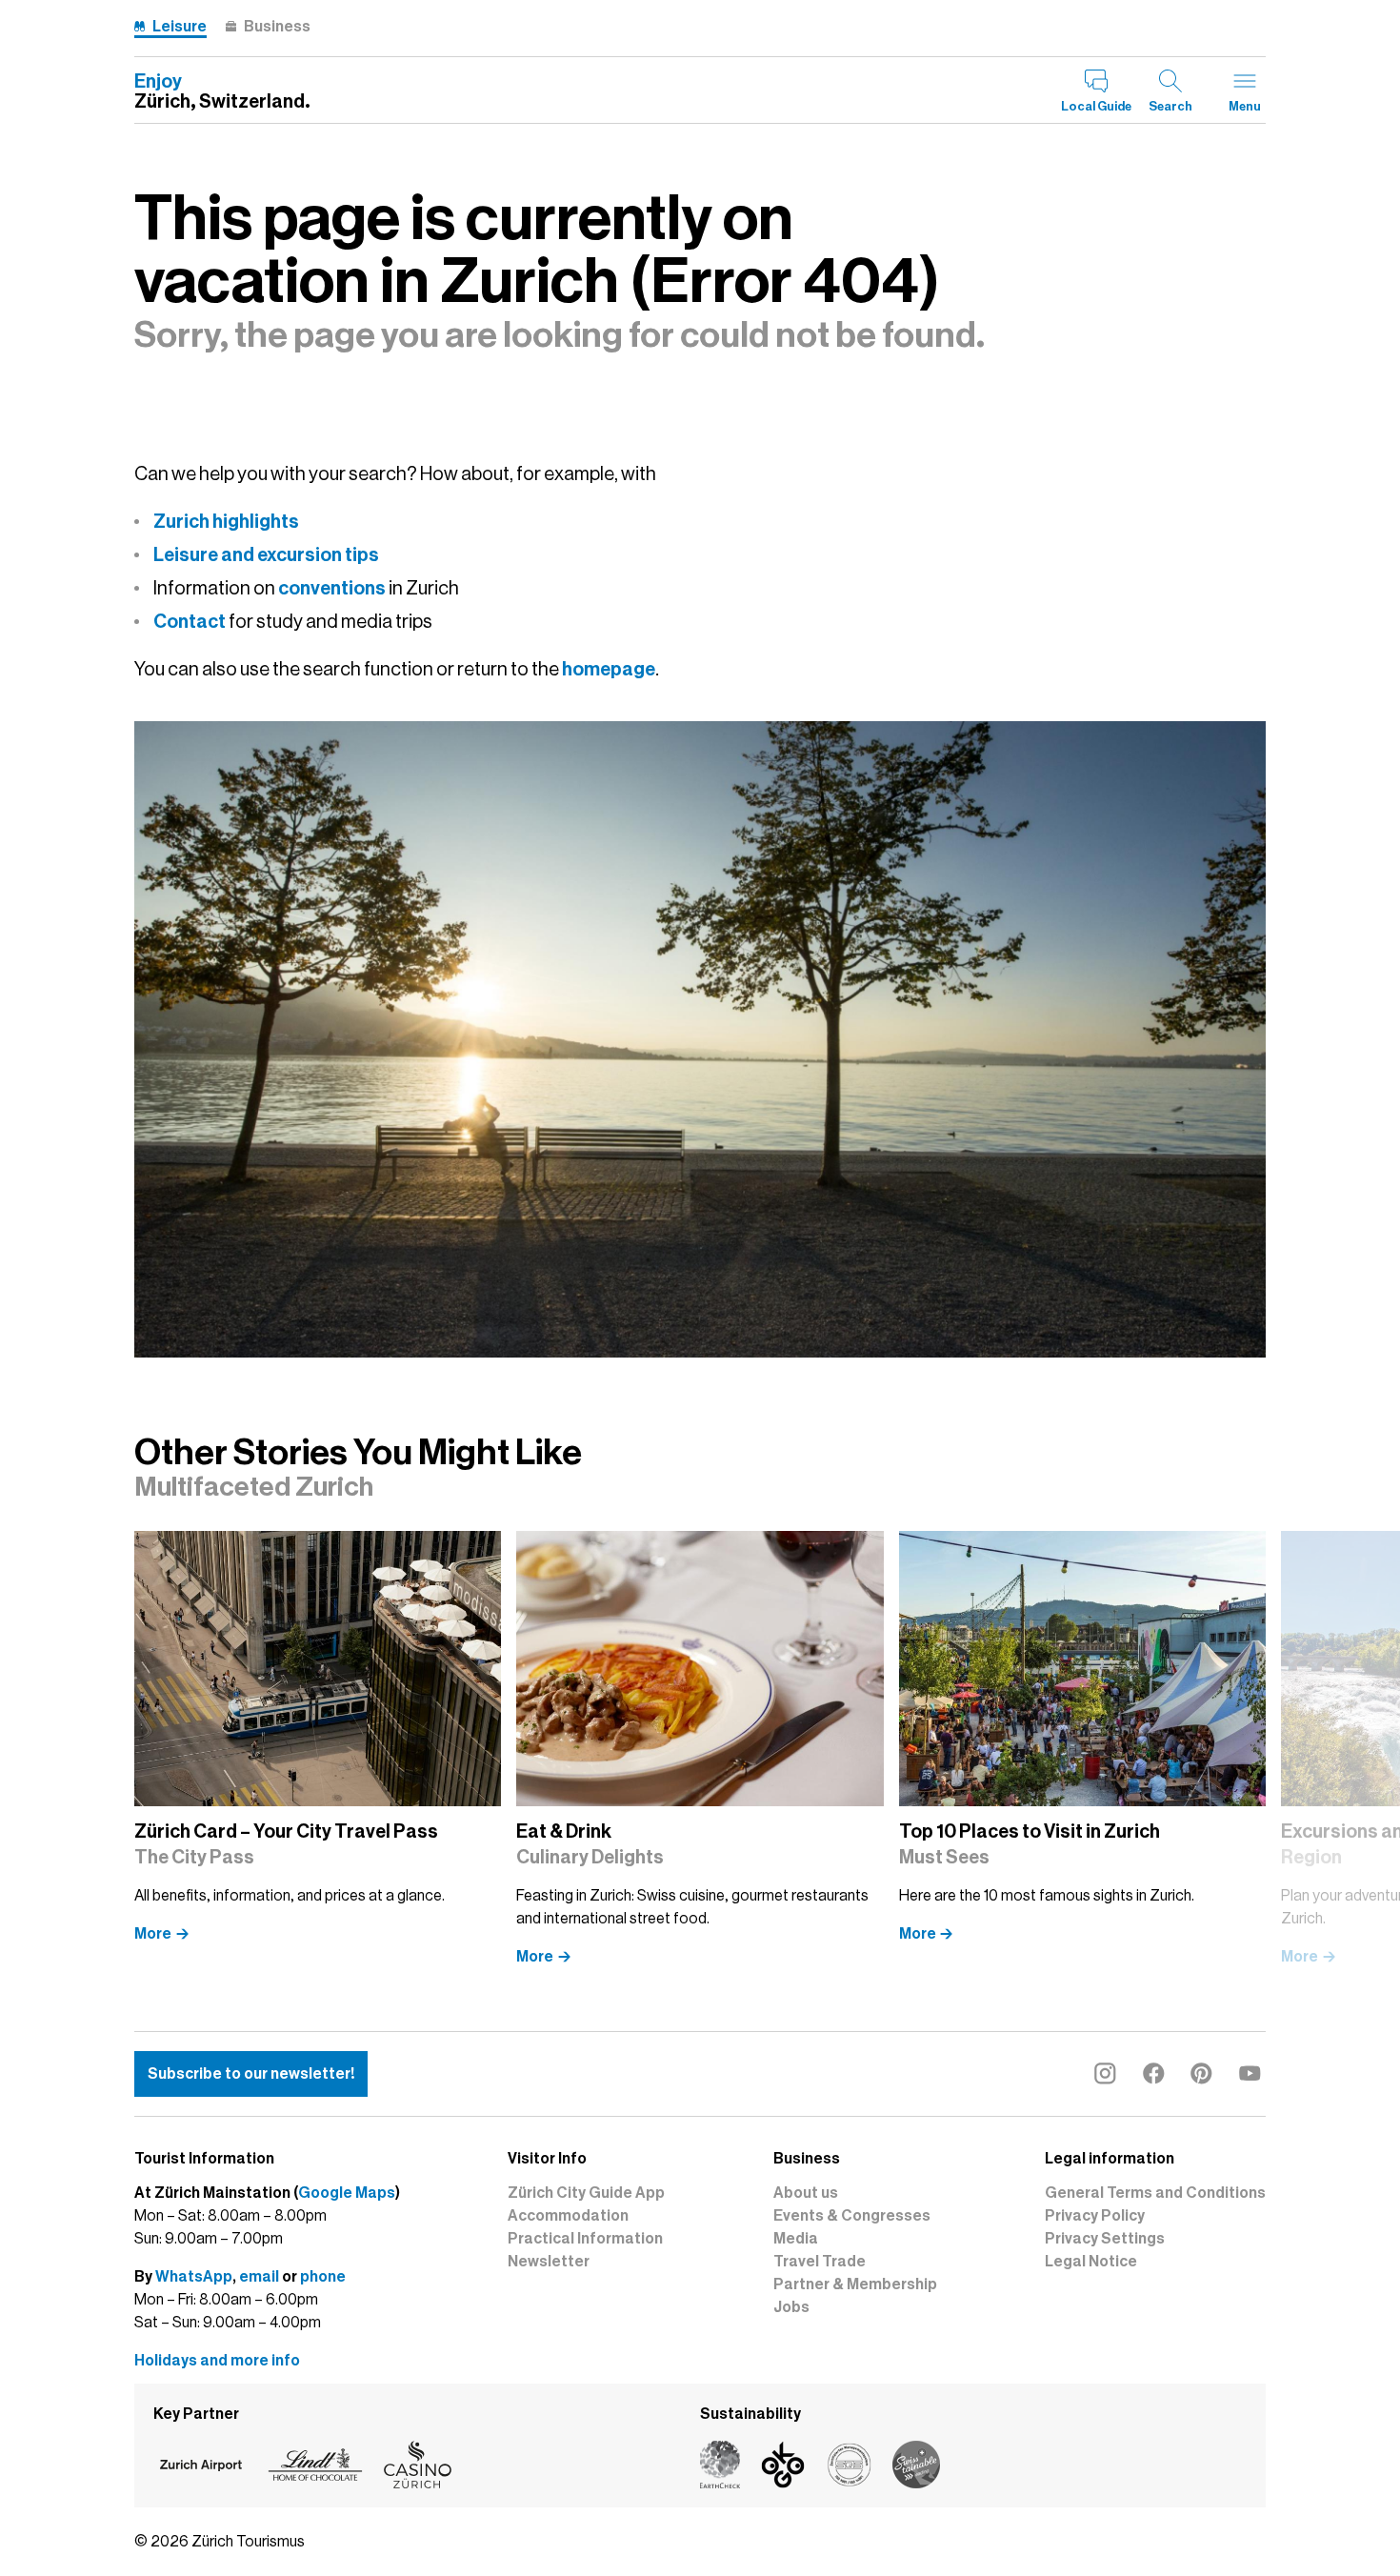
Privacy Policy (1095, 2216)
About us (806, 2193)
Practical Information (585, 2239)
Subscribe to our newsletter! (251, 2074)
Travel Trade (820, 2262)
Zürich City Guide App (586, 2193)
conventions (332, 588)
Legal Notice (1091, 2262)
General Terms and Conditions (1155, 2193)
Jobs (791, 2307)
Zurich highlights (226, 521)
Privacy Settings (1105, 2239)
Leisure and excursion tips (266, 554)
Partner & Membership (855, 2284)
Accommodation (568, 2216)
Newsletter (549, 2262)
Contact (190, 621)
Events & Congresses (852, 2216)
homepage (609, 669)
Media (796, 2239)
